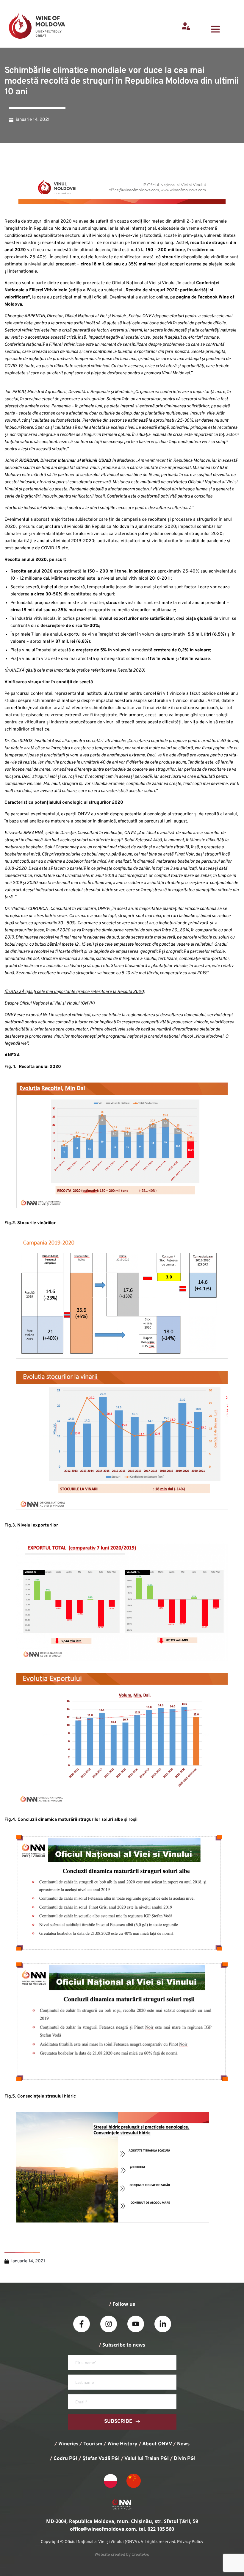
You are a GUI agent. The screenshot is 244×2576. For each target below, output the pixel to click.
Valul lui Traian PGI (147, 2459)
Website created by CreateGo (122, 2555)
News (183, 2444)
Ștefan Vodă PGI (101, 2459)
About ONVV (157, 2444)
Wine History (122, 2444)
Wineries (68, 2444)
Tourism (93, 2444)
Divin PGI (185, 2459)
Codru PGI (65, 2459)
